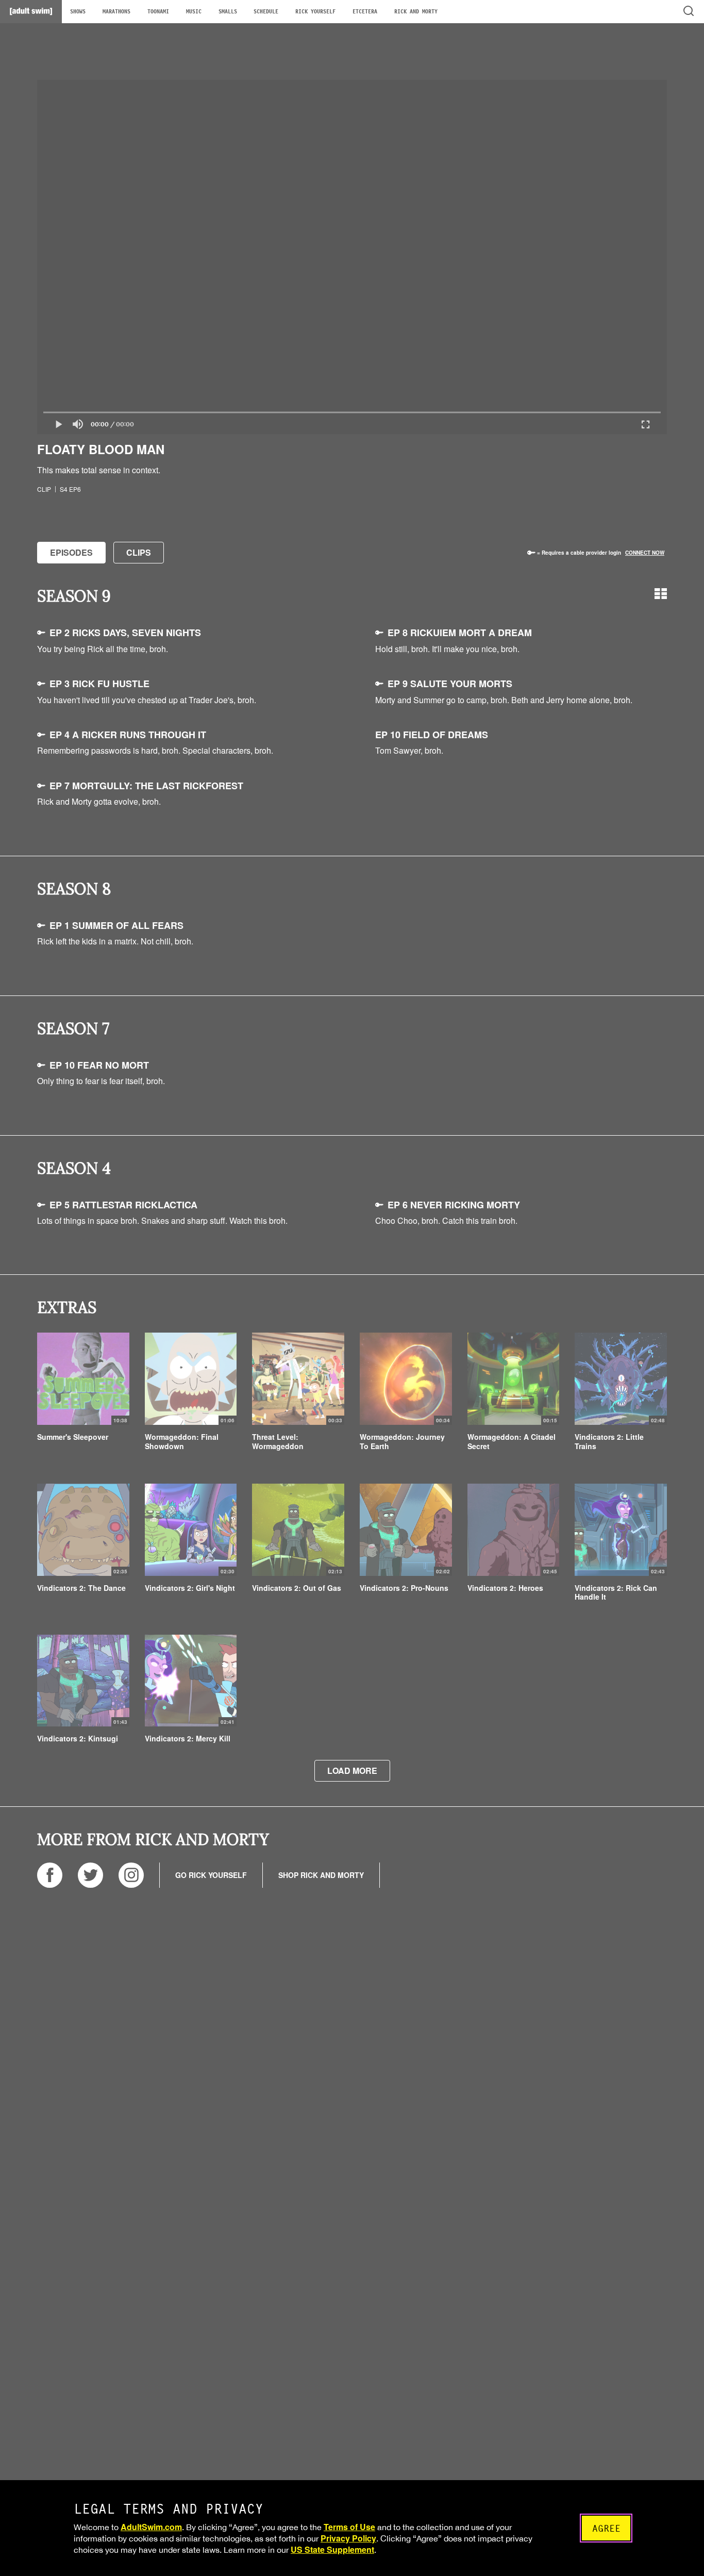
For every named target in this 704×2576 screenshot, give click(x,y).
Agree (606, 2528)
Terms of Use (349, 2527)
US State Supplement (332, 2549)
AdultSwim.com (151, 2527)
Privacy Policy (348, 2538)
